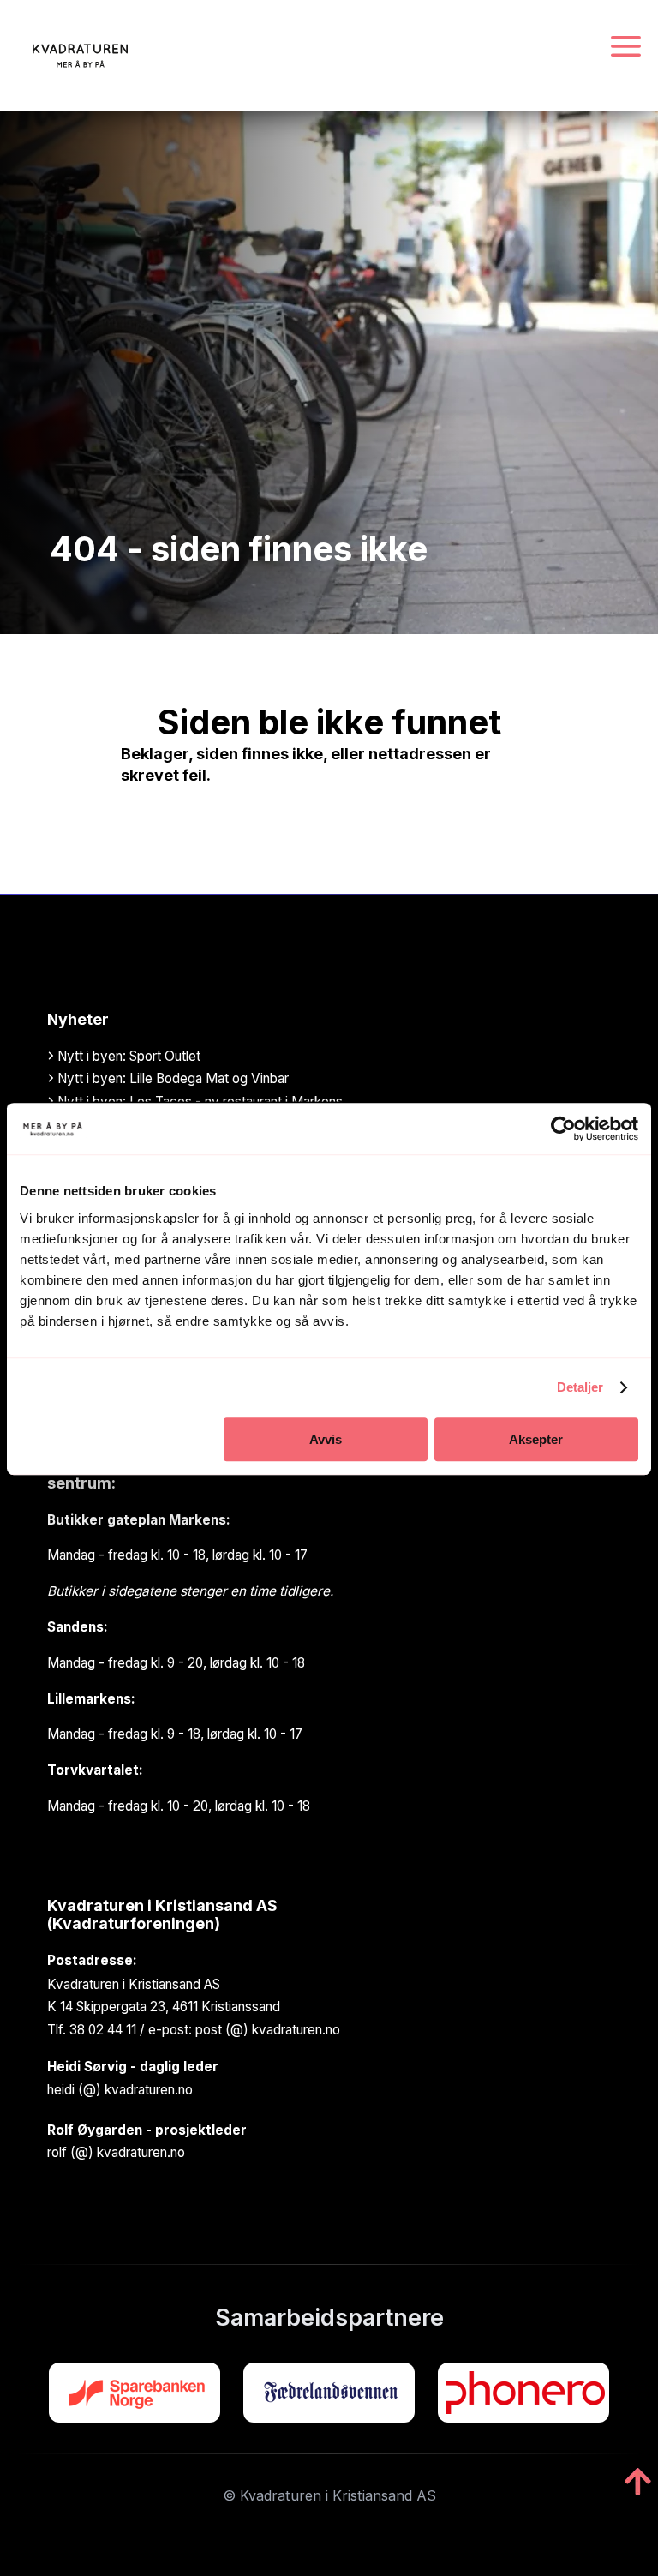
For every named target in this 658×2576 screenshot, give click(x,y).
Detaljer (580, 1387)
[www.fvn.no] (329, 2393)
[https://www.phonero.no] (523, 2393)
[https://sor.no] (135, 2393)
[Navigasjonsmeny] (626, 48)
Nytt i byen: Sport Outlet (127, 1056)
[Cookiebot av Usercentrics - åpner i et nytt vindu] (563, 1129)
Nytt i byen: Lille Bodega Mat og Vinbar (171, 1078)
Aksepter (536, 1439)
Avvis (326, 1439)
